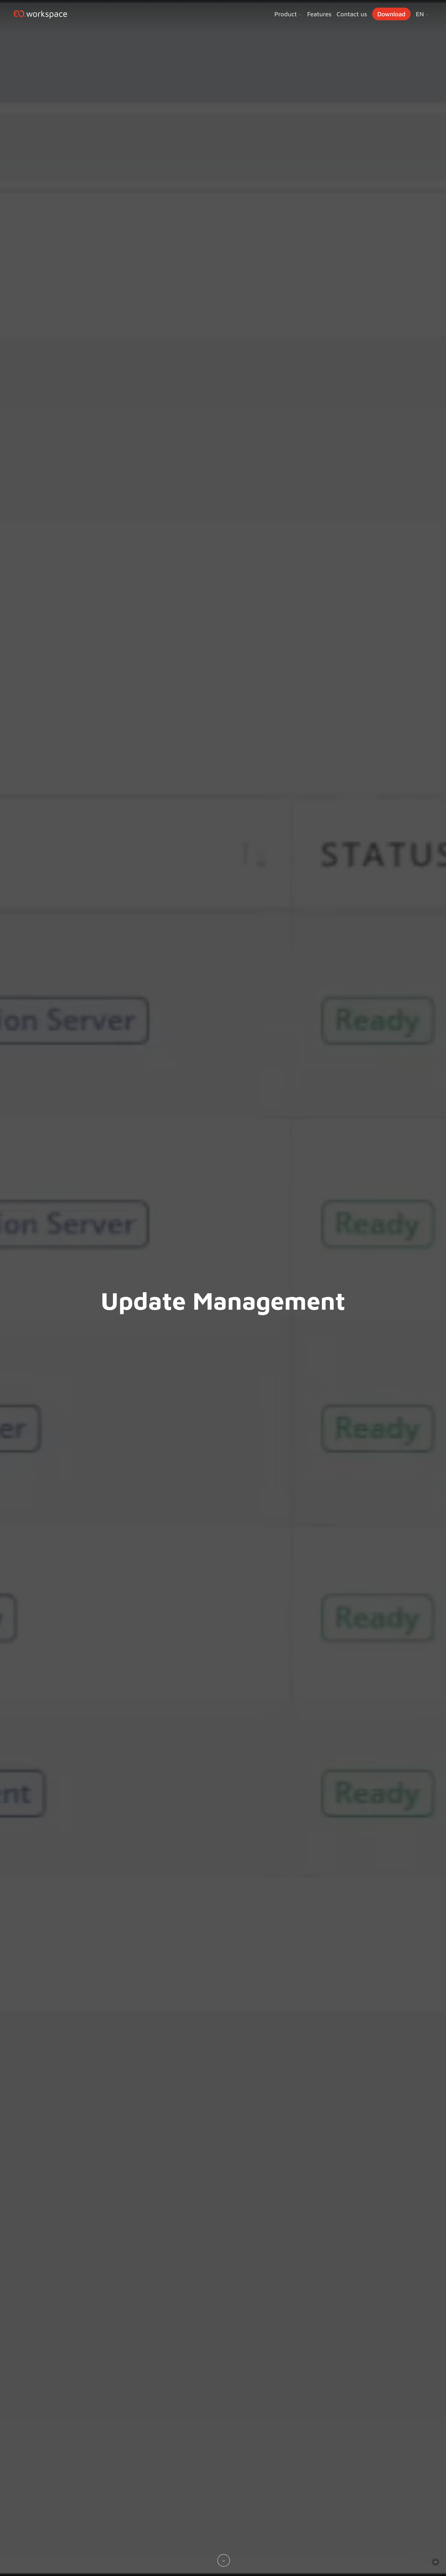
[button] (436, 2562)
